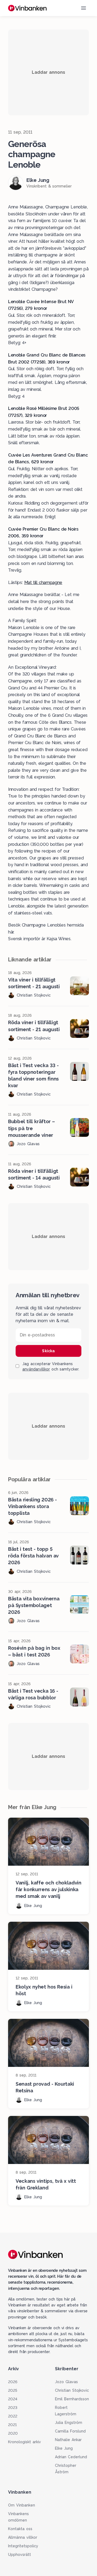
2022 (13, 2416)
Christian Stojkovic (72, 2390)
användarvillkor (36, 1369)
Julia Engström (69, 2423)
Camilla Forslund (70, 2431)
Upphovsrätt (20, 2555)
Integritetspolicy (23, 2546)
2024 (13, 2399)
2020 (13, 2433)
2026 (13, 2382)
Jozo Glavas (66, 2382)
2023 (13, 2408)
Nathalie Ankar (68, 2440)
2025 (13, 2390)
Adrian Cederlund (71, 2457)
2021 (12, 2425)
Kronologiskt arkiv (25, 2442)
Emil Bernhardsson (72, 2399)
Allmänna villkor (23, 2537)
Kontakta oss (20, 2529)
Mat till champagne (43, 583)
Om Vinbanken (22, 2505)
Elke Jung (64, 2448)
